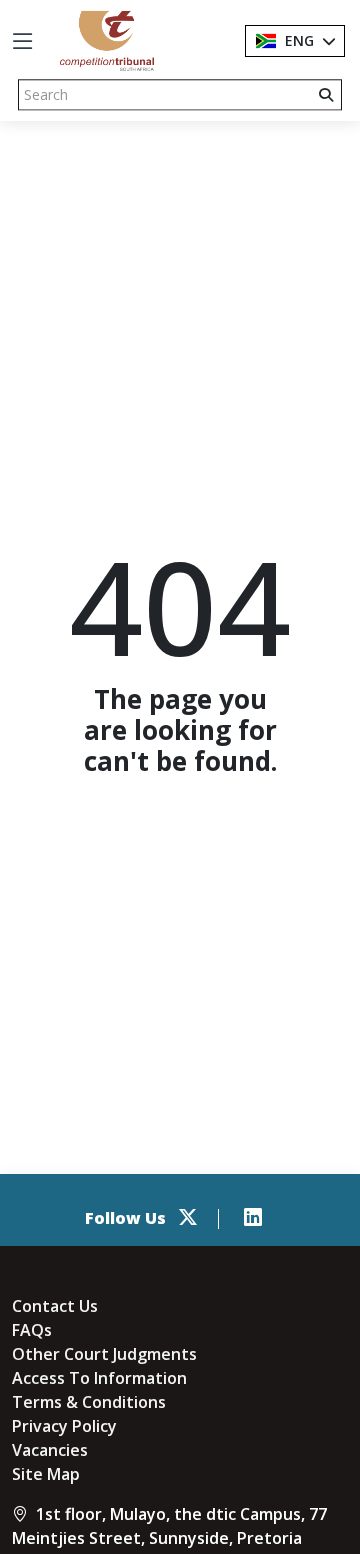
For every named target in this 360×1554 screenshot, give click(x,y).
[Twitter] (188, 1218)
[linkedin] (253, 1218)
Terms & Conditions (89, 1402)
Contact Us (55, 1306)
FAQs (32, 1330)
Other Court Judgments (104, 1354)
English (312, 40)
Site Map (46, 1474)
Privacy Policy (64, 1426)
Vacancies (50, 1450)
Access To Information (99, 1378)
